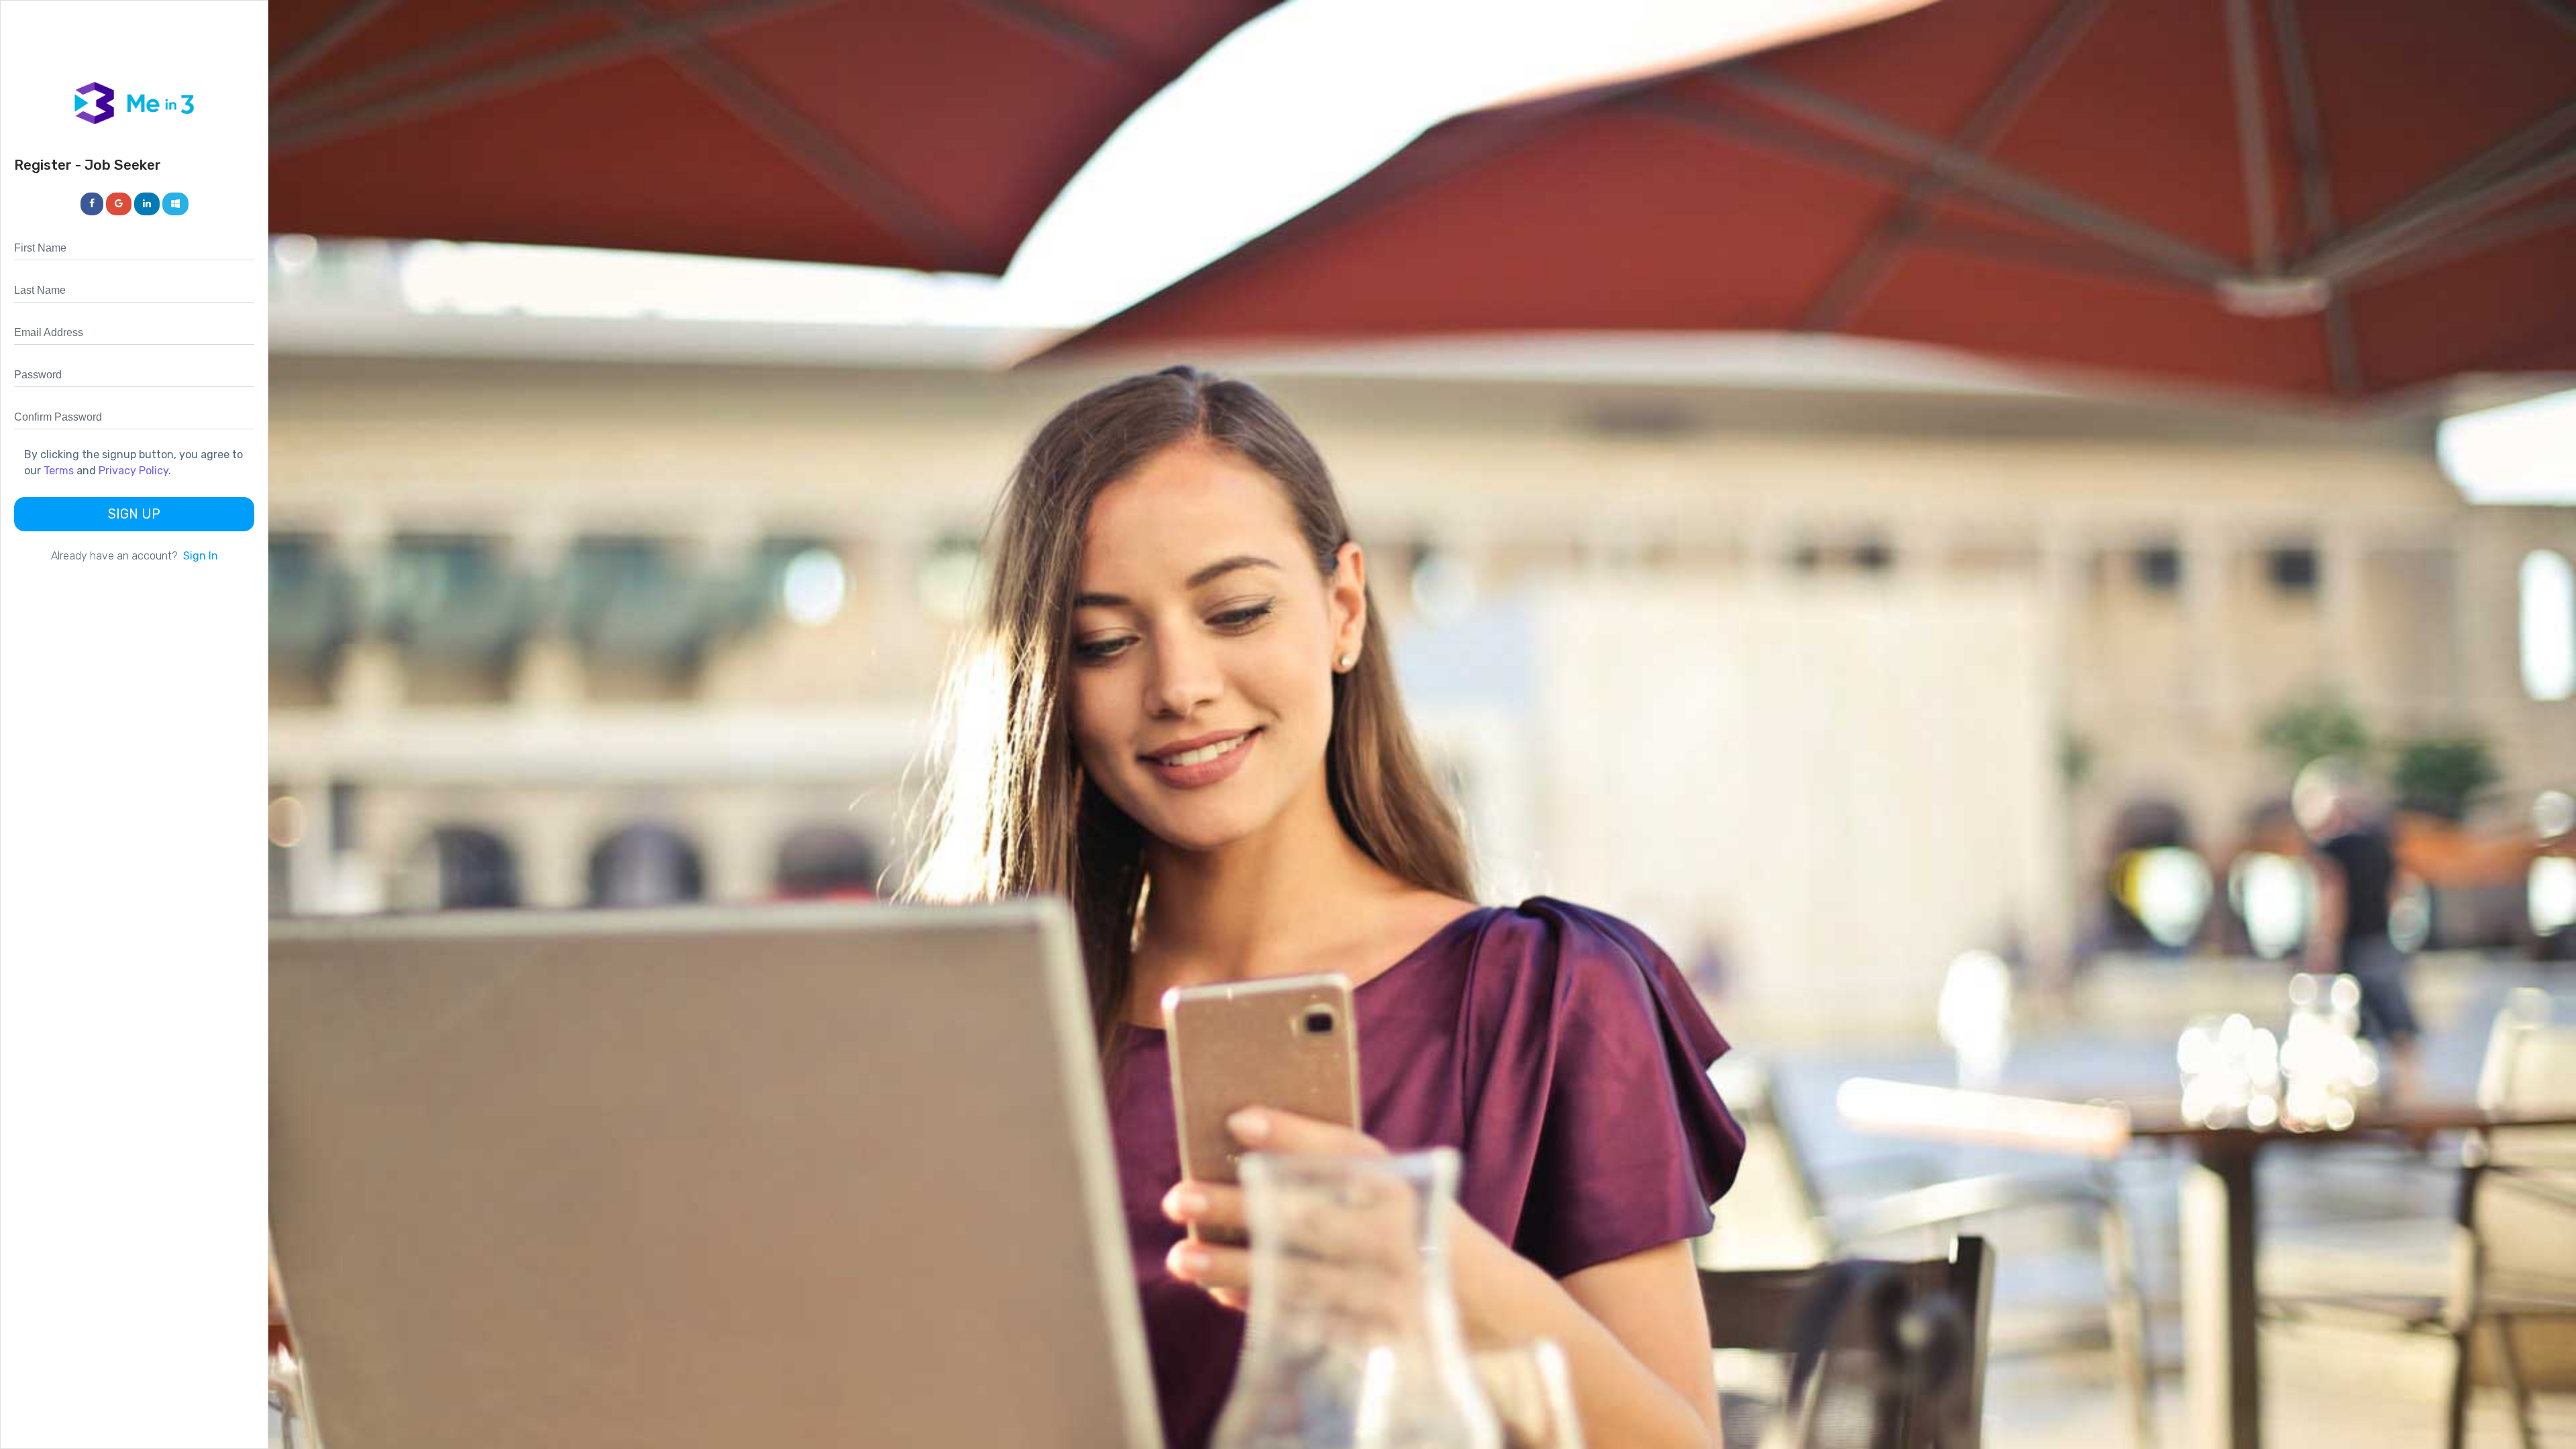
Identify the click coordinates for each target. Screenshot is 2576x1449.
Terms (59, 471)
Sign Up (134, 514)
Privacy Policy (133, 471)
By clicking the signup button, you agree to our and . (133, 463)
